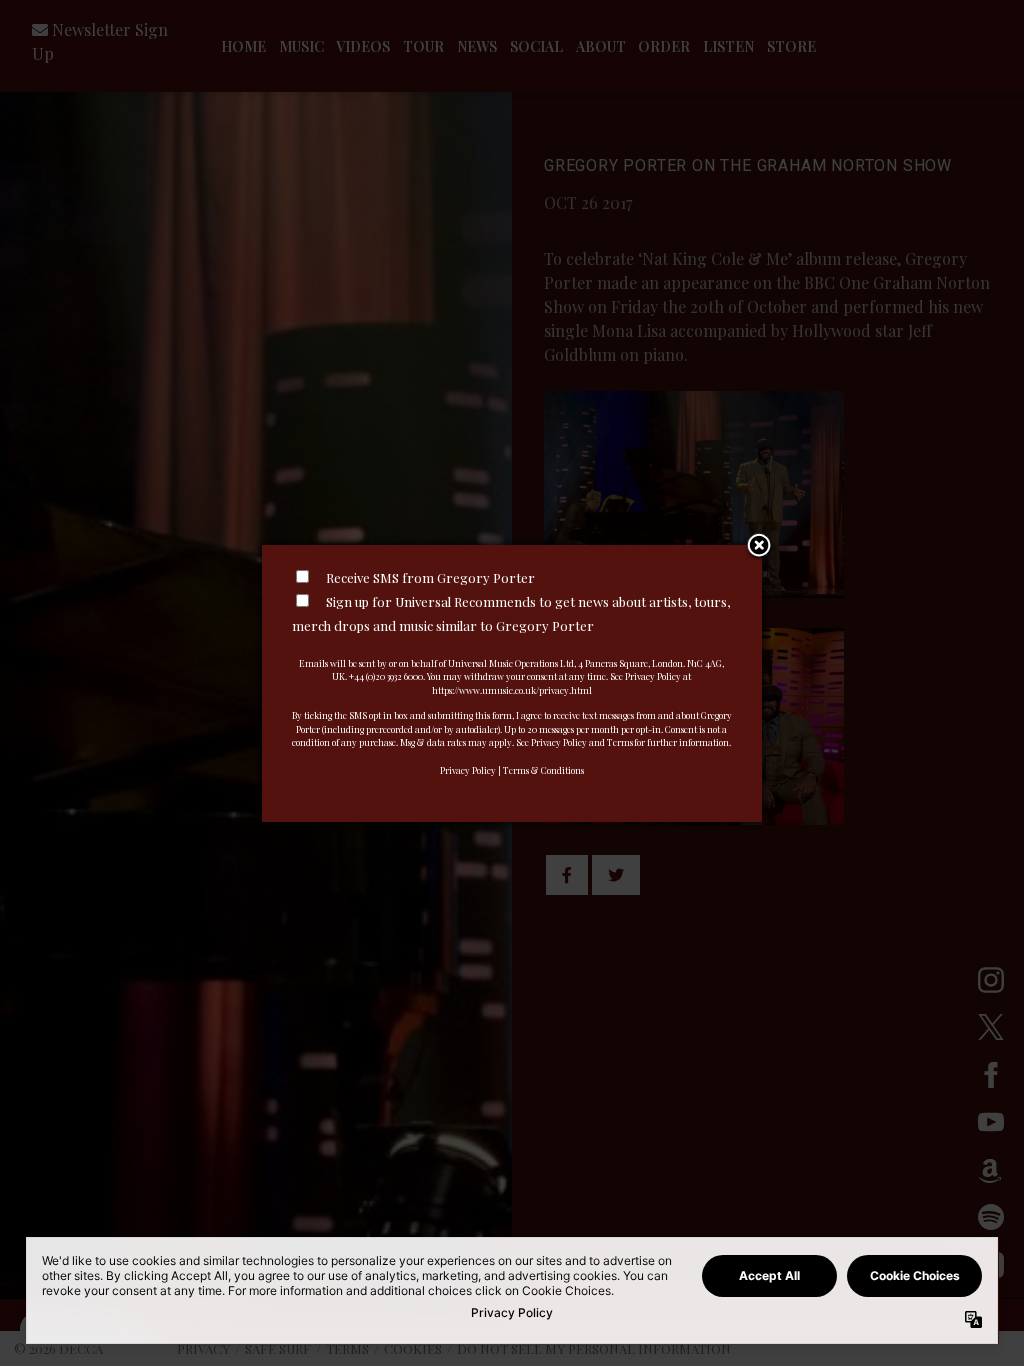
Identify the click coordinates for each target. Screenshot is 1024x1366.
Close (759, 547)
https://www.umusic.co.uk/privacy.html (512, 690)
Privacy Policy (468, 770)
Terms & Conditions (543, 770)
